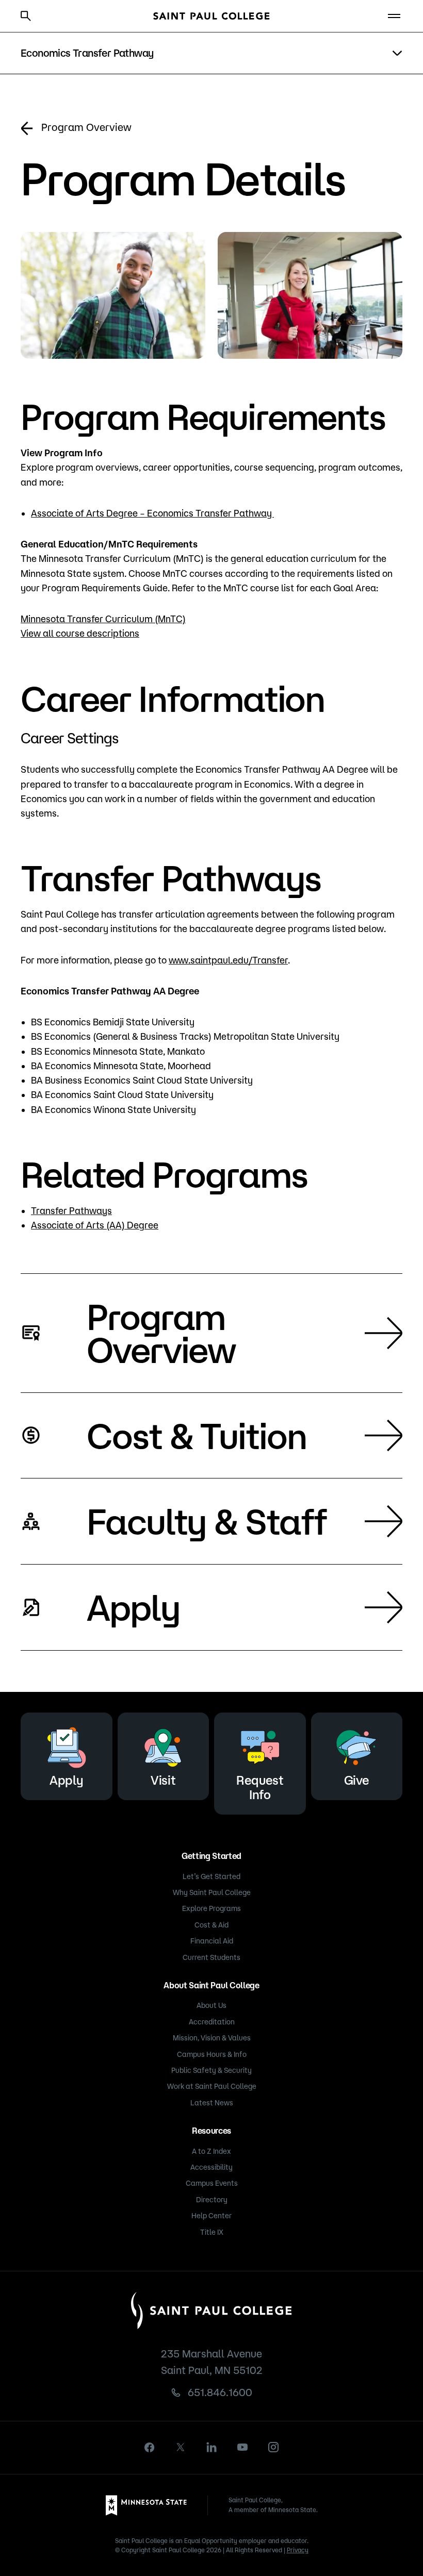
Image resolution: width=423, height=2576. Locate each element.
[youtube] (242, 2447)
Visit (163, 1780)
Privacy (298, 2550)
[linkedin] (211, 2447)
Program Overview (86, 127)
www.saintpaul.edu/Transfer (228, 960)
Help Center (211, 2216)
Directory (212, 2200)
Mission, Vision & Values (212, 2038)
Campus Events (212, 2183)
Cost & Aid (211, 1925)
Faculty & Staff (207, 1521)
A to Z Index (211, 2151)
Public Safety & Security (211, 2070)
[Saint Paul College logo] (211, 16)
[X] (181, 2447)
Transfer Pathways (71, 1210)
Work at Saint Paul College (212, 2086)
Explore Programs (211, 1908)
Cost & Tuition (197, 1435)
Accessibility (211, 2167)
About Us (211, 2005)
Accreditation (212, 2022)
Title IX (212, 2232)
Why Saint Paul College (212, 1892)
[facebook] (150, 2447)
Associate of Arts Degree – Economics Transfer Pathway (152, 513)
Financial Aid (212, 1941)
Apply (133, 1607)
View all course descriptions (80, 633)
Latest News (212, 2103)
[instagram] (273, 2447)
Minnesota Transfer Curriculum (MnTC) (103, 619)
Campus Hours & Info (212, 2054)
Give (357, 1780)
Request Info (260, 1787)
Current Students (211, 1957)
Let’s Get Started (211, 1876)
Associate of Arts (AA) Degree (95, 1225)
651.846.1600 (220, 2392)
